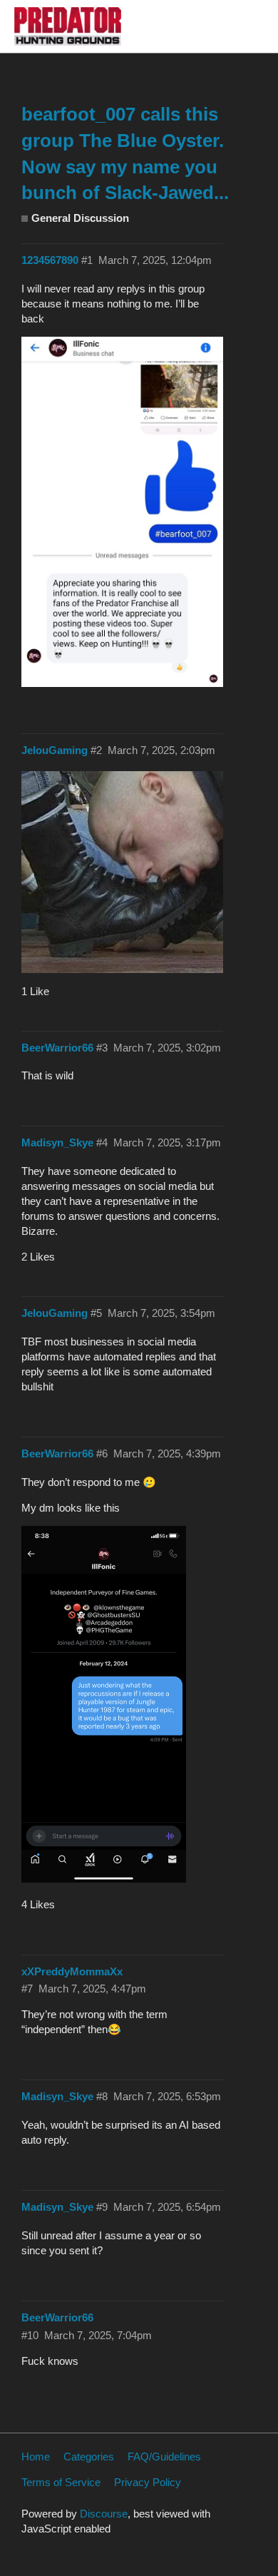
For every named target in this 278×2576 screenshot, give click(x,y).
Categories (89, 2457)
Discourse (104, 2514)
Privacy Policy (148, 2482)
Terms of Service (61, 2482)
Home (36, 2457)
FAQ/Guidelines (164, 2457)
